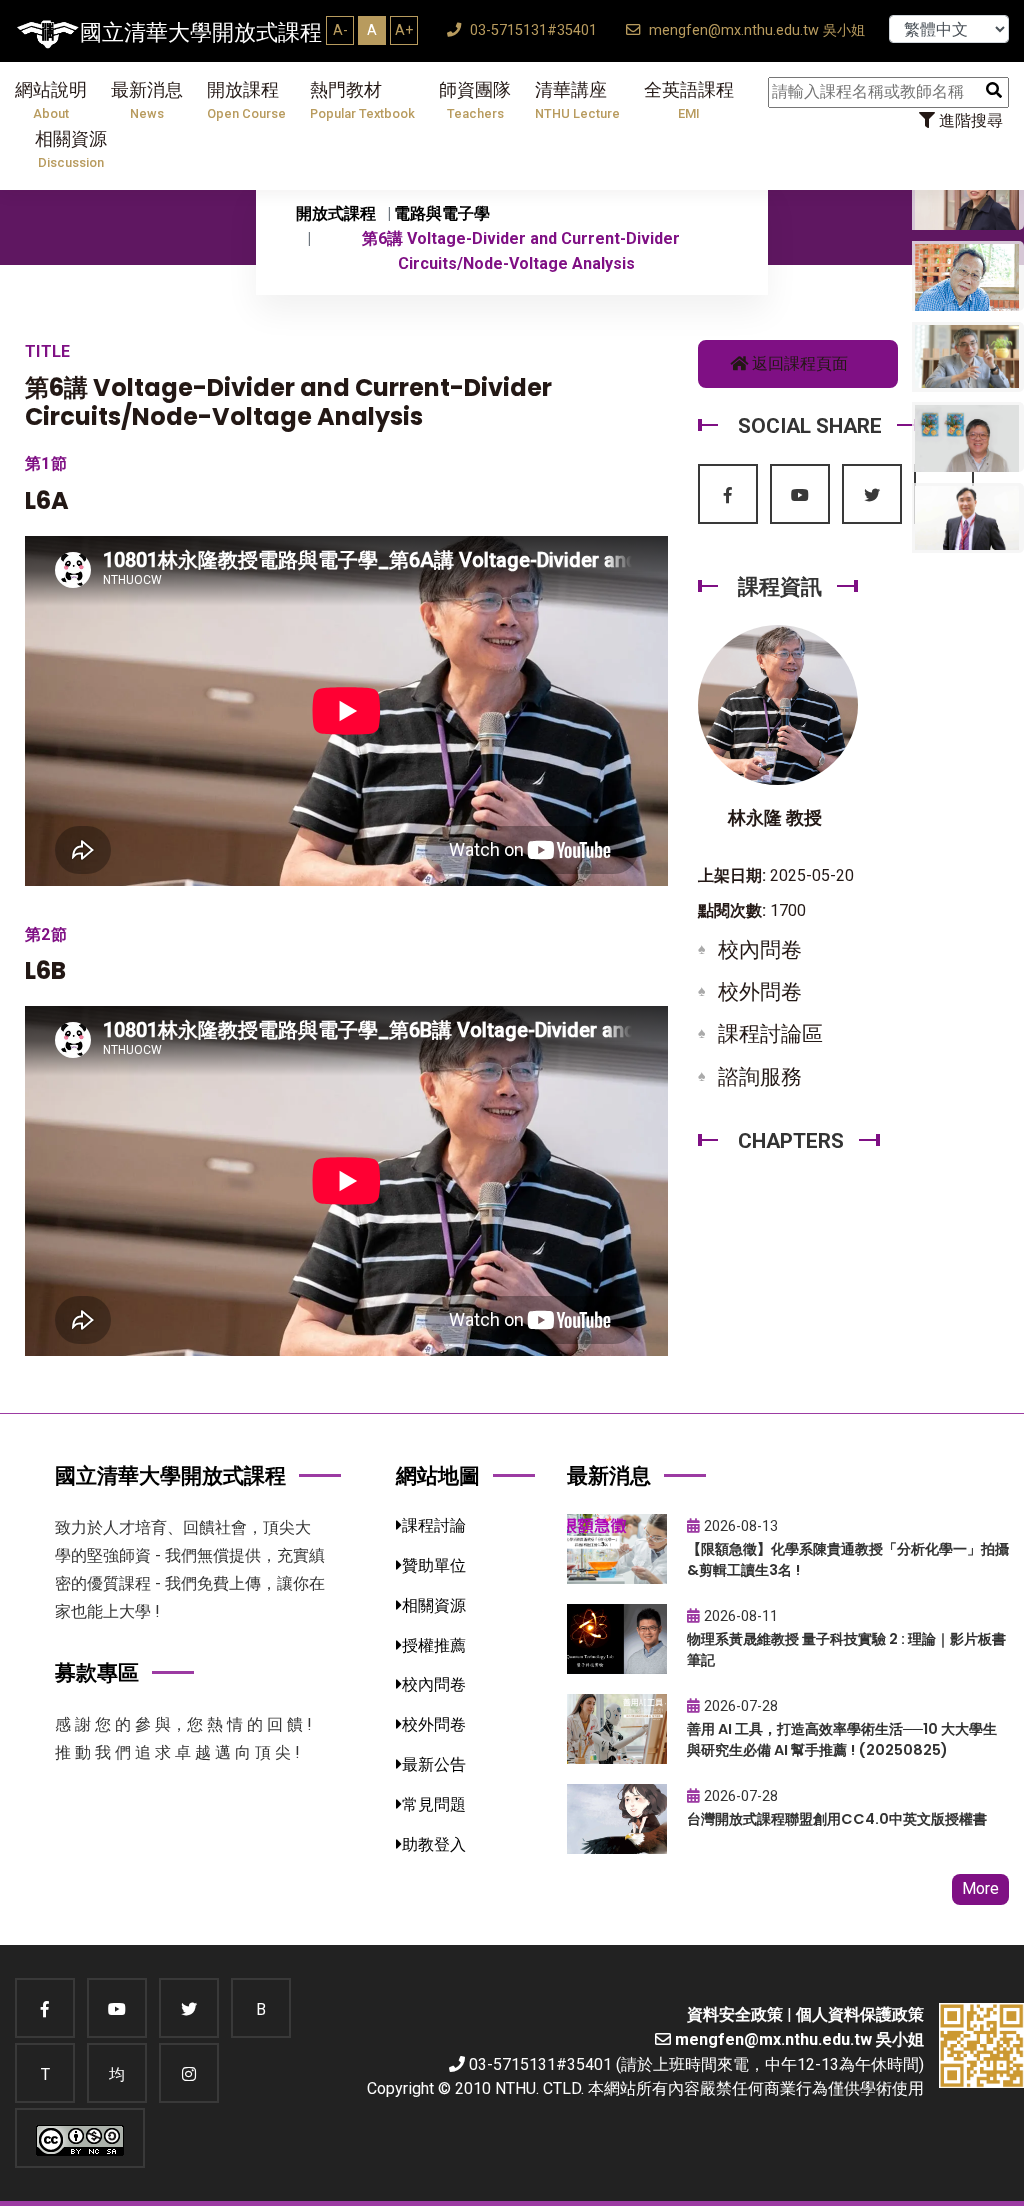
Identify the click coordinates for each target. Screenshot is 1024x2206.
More (980, 1888)
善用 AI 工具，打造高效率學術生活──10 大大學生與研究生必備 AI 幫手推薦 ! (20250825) (842, 1739)
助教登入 (434, 1844)
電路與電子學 (442, 213)
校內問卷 (760, 950)
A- (340, 30)
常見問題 (434, 1804)
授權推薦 (434, 1645)
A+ (404, 30)
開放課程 (246, 100)
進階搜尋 (969, 120)
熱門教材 (362, 100)
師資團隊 (475, 100)
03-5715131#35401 (531, 30)
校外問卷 (760, 992)
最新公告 (434, 1764)
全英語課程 (689, 100)
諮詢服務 (760, 1077)
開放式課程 (336, 213)
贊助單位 (434, 1565)
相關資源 (71, 149)
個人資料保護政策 (860, 2014)
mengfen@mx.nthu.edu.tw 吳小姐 (755, 30)
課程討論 (434, 1525)
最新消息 (147, 100)
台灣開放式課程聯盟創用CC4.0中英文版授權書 (837, 1819)
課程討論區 (770, 1034)
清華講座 (577, 100)
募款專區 (97, 1672)
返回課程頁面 (798, 363)
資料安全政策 (735, 2014)
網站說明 (51, 100)
